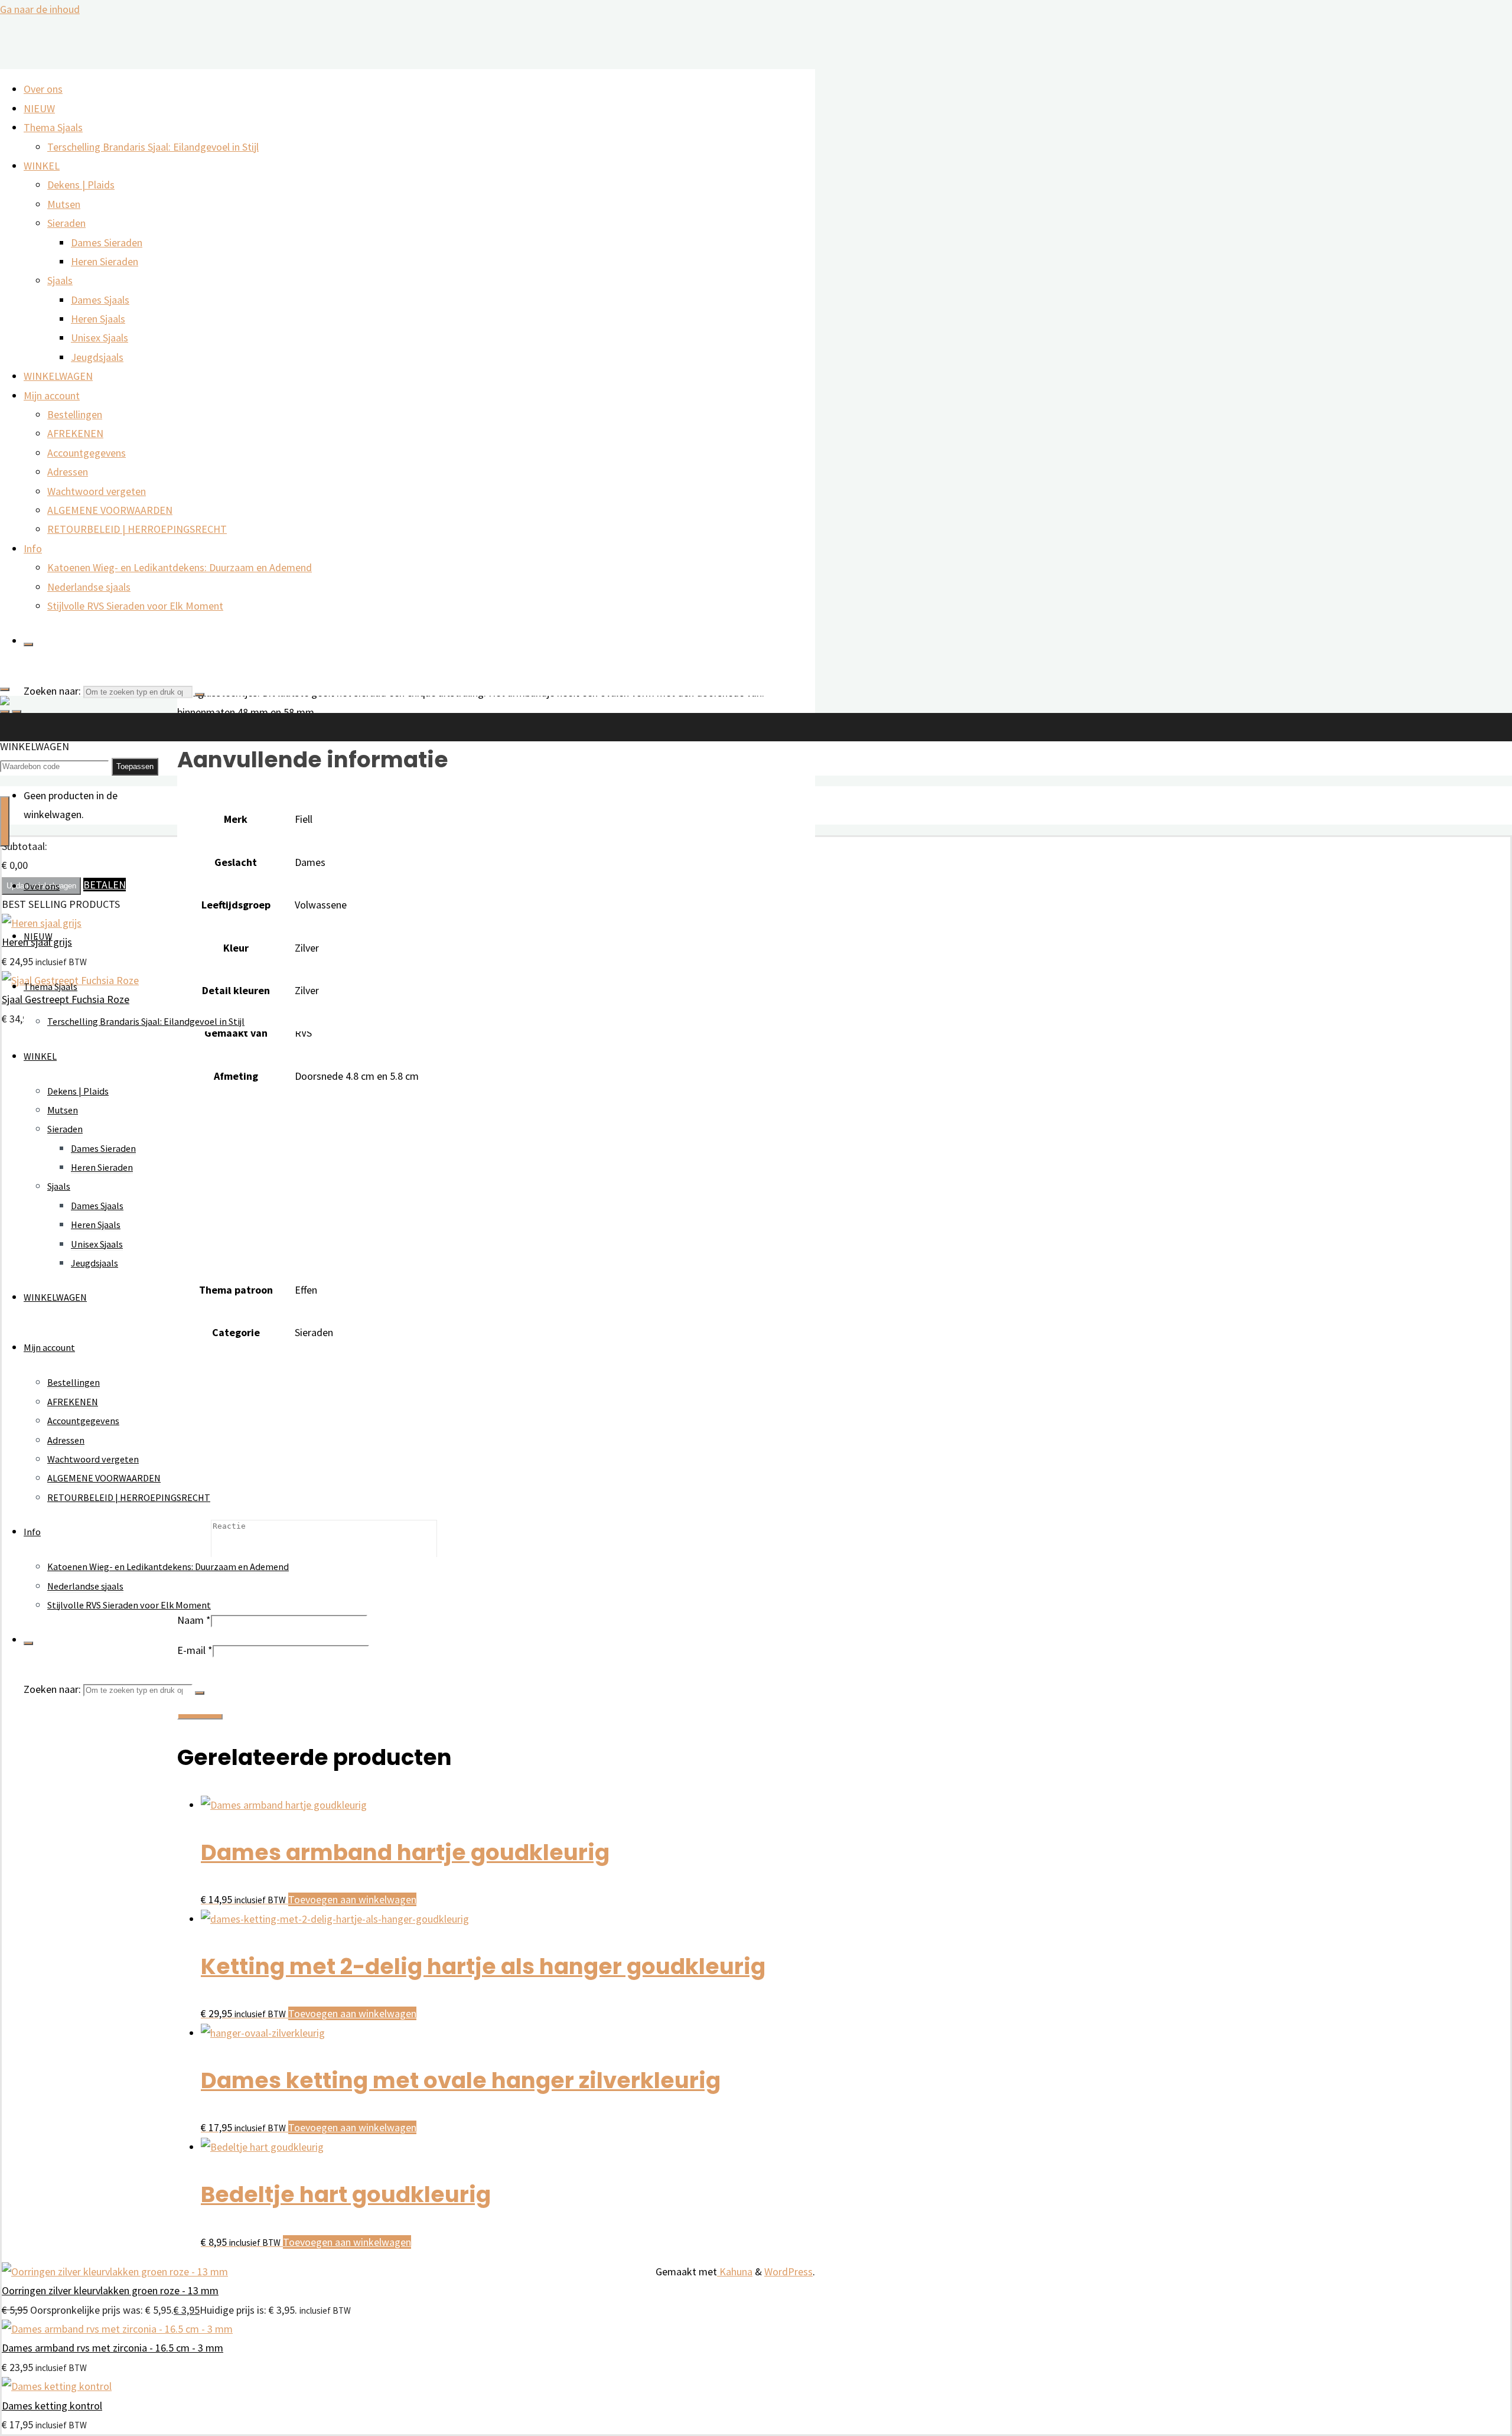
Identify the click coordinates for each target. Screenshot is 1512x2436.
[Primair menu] (5, 821)
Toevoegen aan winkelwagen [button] (352, 1899)
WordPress (788, 2271)
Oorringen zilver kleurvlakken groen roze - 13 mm (110, 2290)
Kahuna (735, 2271)
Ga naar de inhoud (40, 9)
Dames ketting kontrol (52, 2406)
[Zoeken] (28, 644)
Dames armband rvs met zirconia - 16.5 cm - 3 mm (113, 2348)
